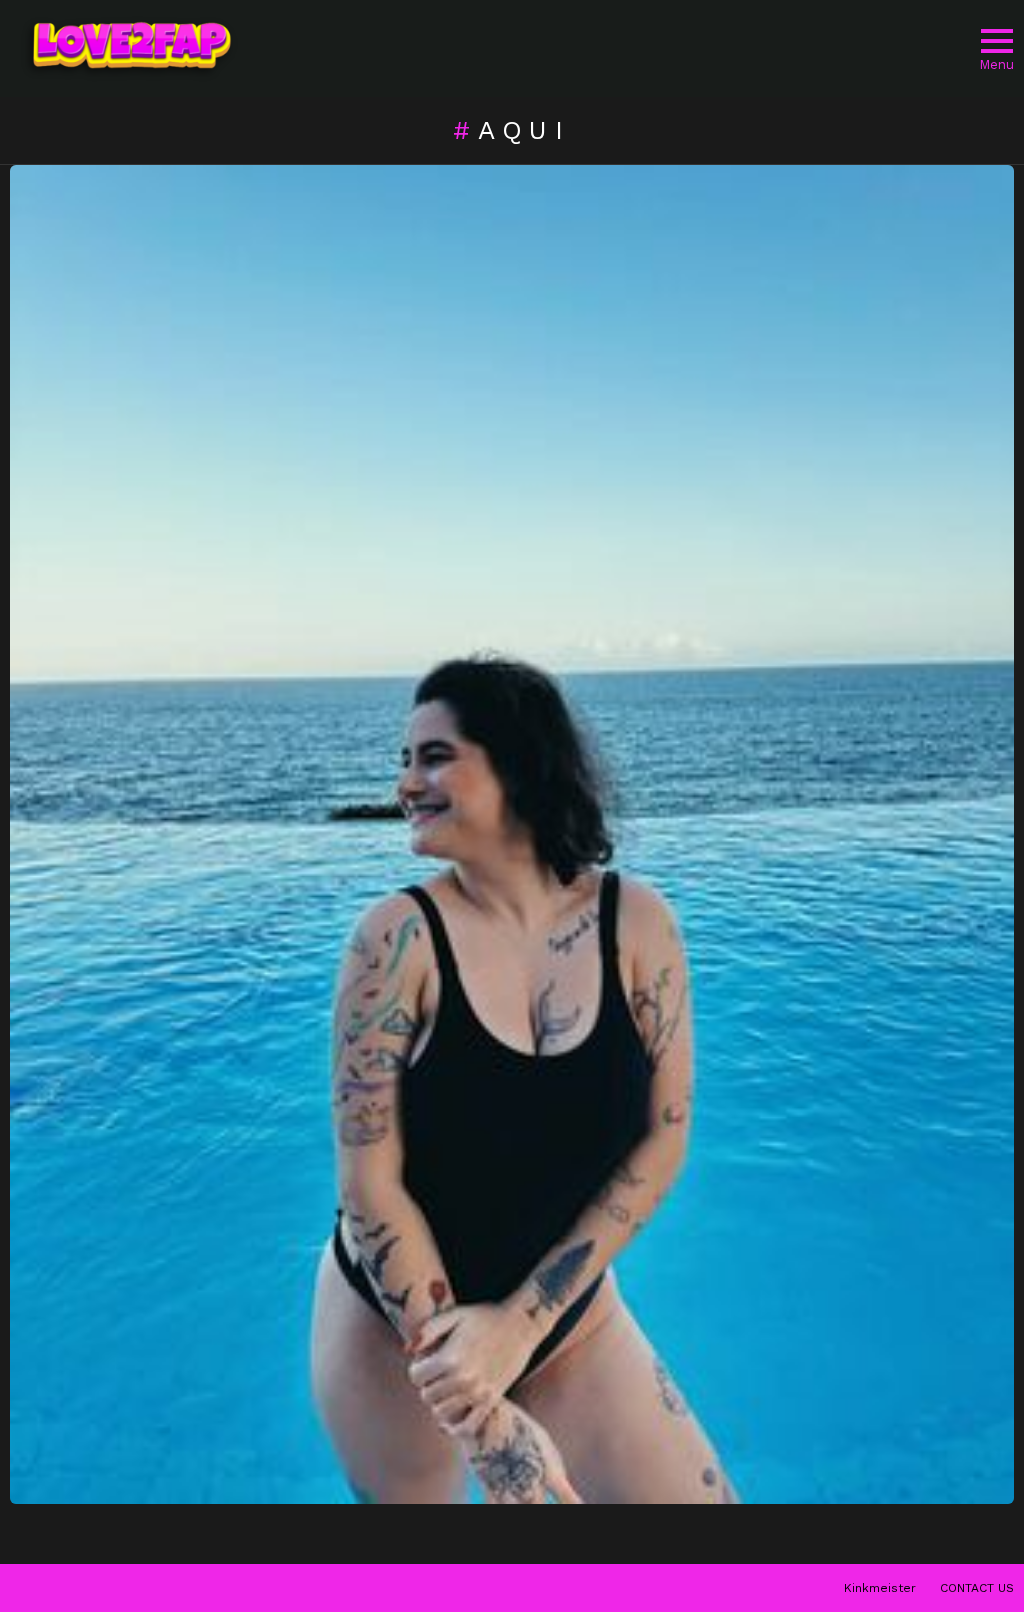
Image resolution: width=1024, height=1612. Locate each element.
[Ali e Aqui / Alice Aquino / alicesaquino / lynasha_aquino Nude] (512, 834)
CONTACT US (977, 1588)
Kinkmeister (880, 1588)
